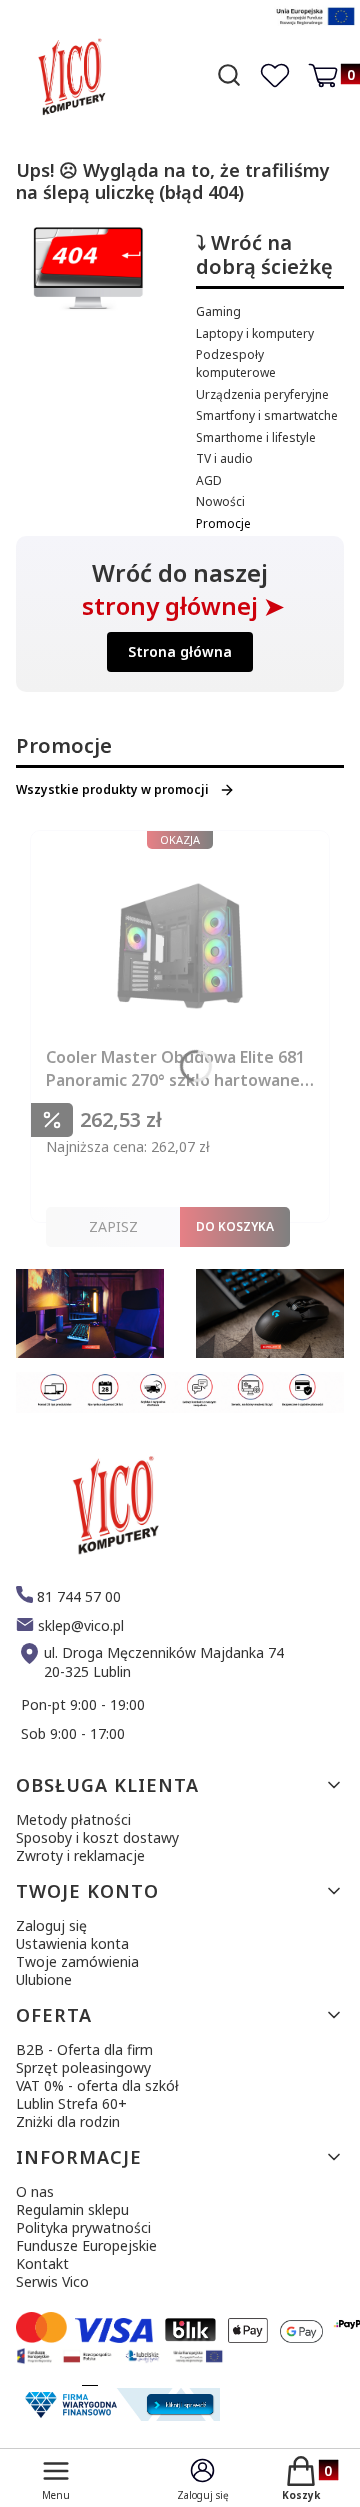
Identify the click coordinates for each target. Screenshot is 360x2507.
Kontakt (42, 2263)
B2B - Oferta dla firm (84, 2049)
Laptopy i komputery (255, 333)
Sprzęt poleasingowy (83, 2067)
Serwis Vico (52, 2281)
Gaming (218, 311)
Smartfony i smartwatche (267, 415)
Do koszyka (235, 1226)
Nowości (220, 501)
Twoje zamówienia (77, 1961)
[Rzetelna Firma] (120, 2415)
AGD (209, 480)
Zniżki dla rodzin (68, 2121)
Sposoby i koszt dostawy (97, 1837)
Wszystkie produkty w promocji (112, 789)
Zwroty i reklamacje (80, 1855)
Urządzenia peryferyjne (262, 394)
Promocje (223, 523)
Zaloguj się (51, 1925)
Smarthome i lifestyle (256, 437)
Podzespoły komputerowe (236, 363)
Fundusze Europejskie (86, 2245)
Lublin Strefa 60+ (71, 2103)
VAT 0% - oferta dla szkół (97, 2085)
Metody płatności (73, 1819)
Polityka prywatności (83, 2227)
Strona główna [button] (180, 651)
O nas (35, 2191)
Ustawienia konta (72, 1943)
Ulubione (44, 1979)
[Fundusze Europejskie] (315, 27)
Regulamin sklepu (72, 2209)
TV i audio (224, 458)
